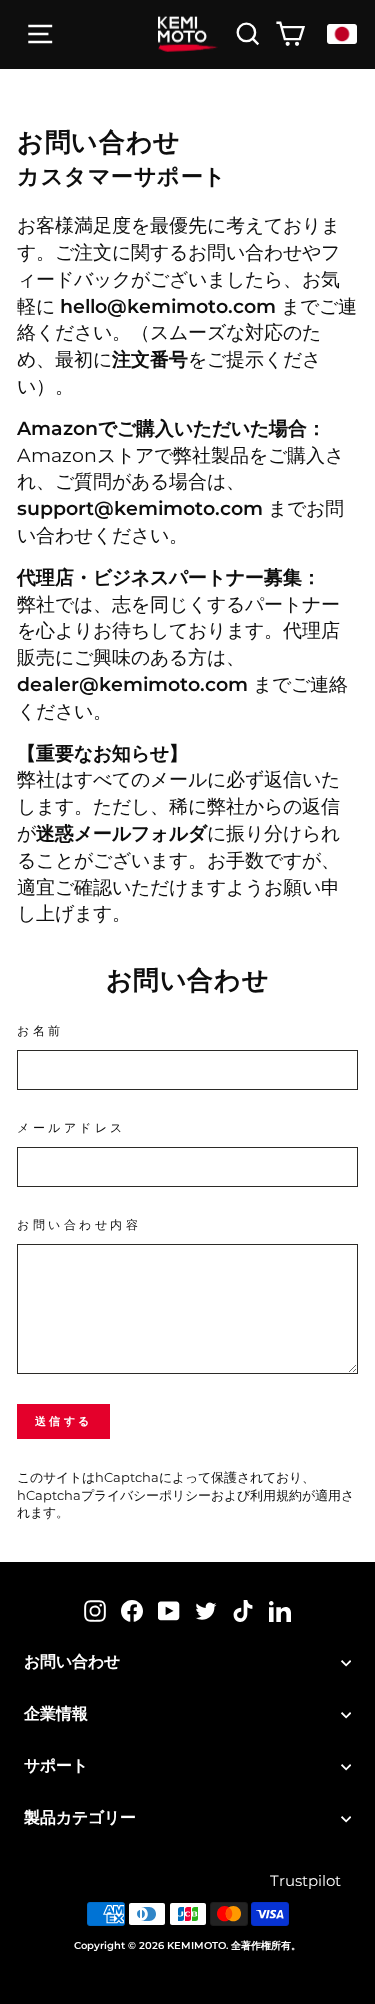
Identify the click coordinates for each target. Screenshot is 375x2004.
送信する (63, 1421)
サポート (56, 1765)
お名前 (40, 1031)
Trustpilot (305, 1881)
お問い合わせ (72, 1661)
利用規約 (276, 1495)
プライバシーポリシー (146, 1495)
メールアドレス (71, 1128)
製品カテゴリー (80, 1817)
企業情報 (56, 1713)
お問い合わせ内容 (79, 1225)
